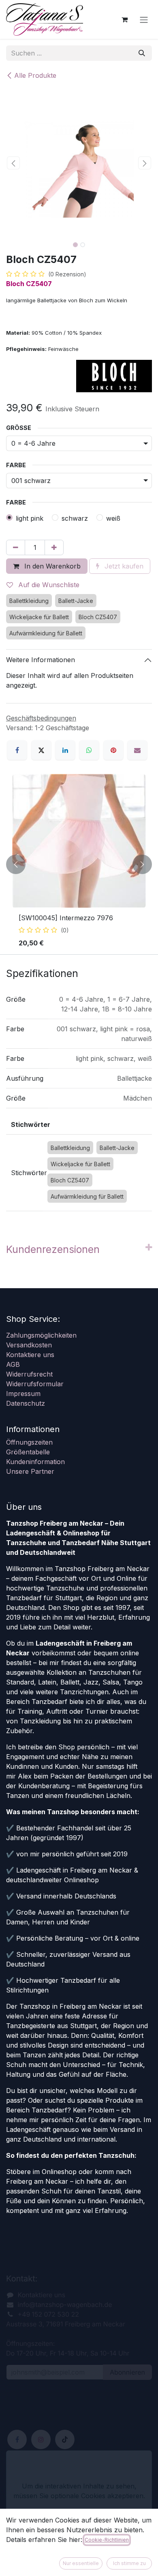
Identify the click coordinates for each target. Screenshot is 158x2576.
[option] (79, 864)
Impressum (23, 1394)
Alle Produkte (35, 75)
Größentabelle (28, 1452)
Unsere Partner (30, 1471)
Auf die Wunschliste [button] (48, 585)
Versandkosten (29, 1345)
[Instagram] (41, 2439)
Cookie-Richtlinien (107, 2540)
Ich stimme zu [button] (129, 2563)
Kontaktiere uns (30, 1355)
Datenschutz (26, 1403)
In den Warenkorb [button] (51, 566)
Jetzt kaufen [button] (123, 566)
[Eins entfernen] (16, 547)
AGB (13, 1364)
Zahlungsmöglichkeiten (41, 1335)
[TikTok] (65, 2439)
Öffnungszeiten (29, 1442)
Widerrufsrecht (29, 1374)
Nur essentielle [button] (81, 2563)
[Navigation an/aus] (144, 19)
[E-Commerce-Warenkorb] (124, 19)
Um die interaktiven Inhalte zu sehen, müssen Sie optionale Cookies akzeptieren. (79, 2491)
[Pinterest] (113, 750)
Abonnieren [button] (127, 2372)
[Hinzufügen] (54, 547)
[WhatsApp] (89, 750)
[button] (13, 163)
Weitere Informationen (41, 660)
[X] (41, 750)
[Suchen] (142, 53)
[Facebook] (17, 750)
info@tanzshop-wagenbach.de (65, 2305)
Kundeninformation (35, 1462)
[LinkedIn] (65, 750)
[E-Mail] (137, 750)
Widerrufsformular (35, 1384)
